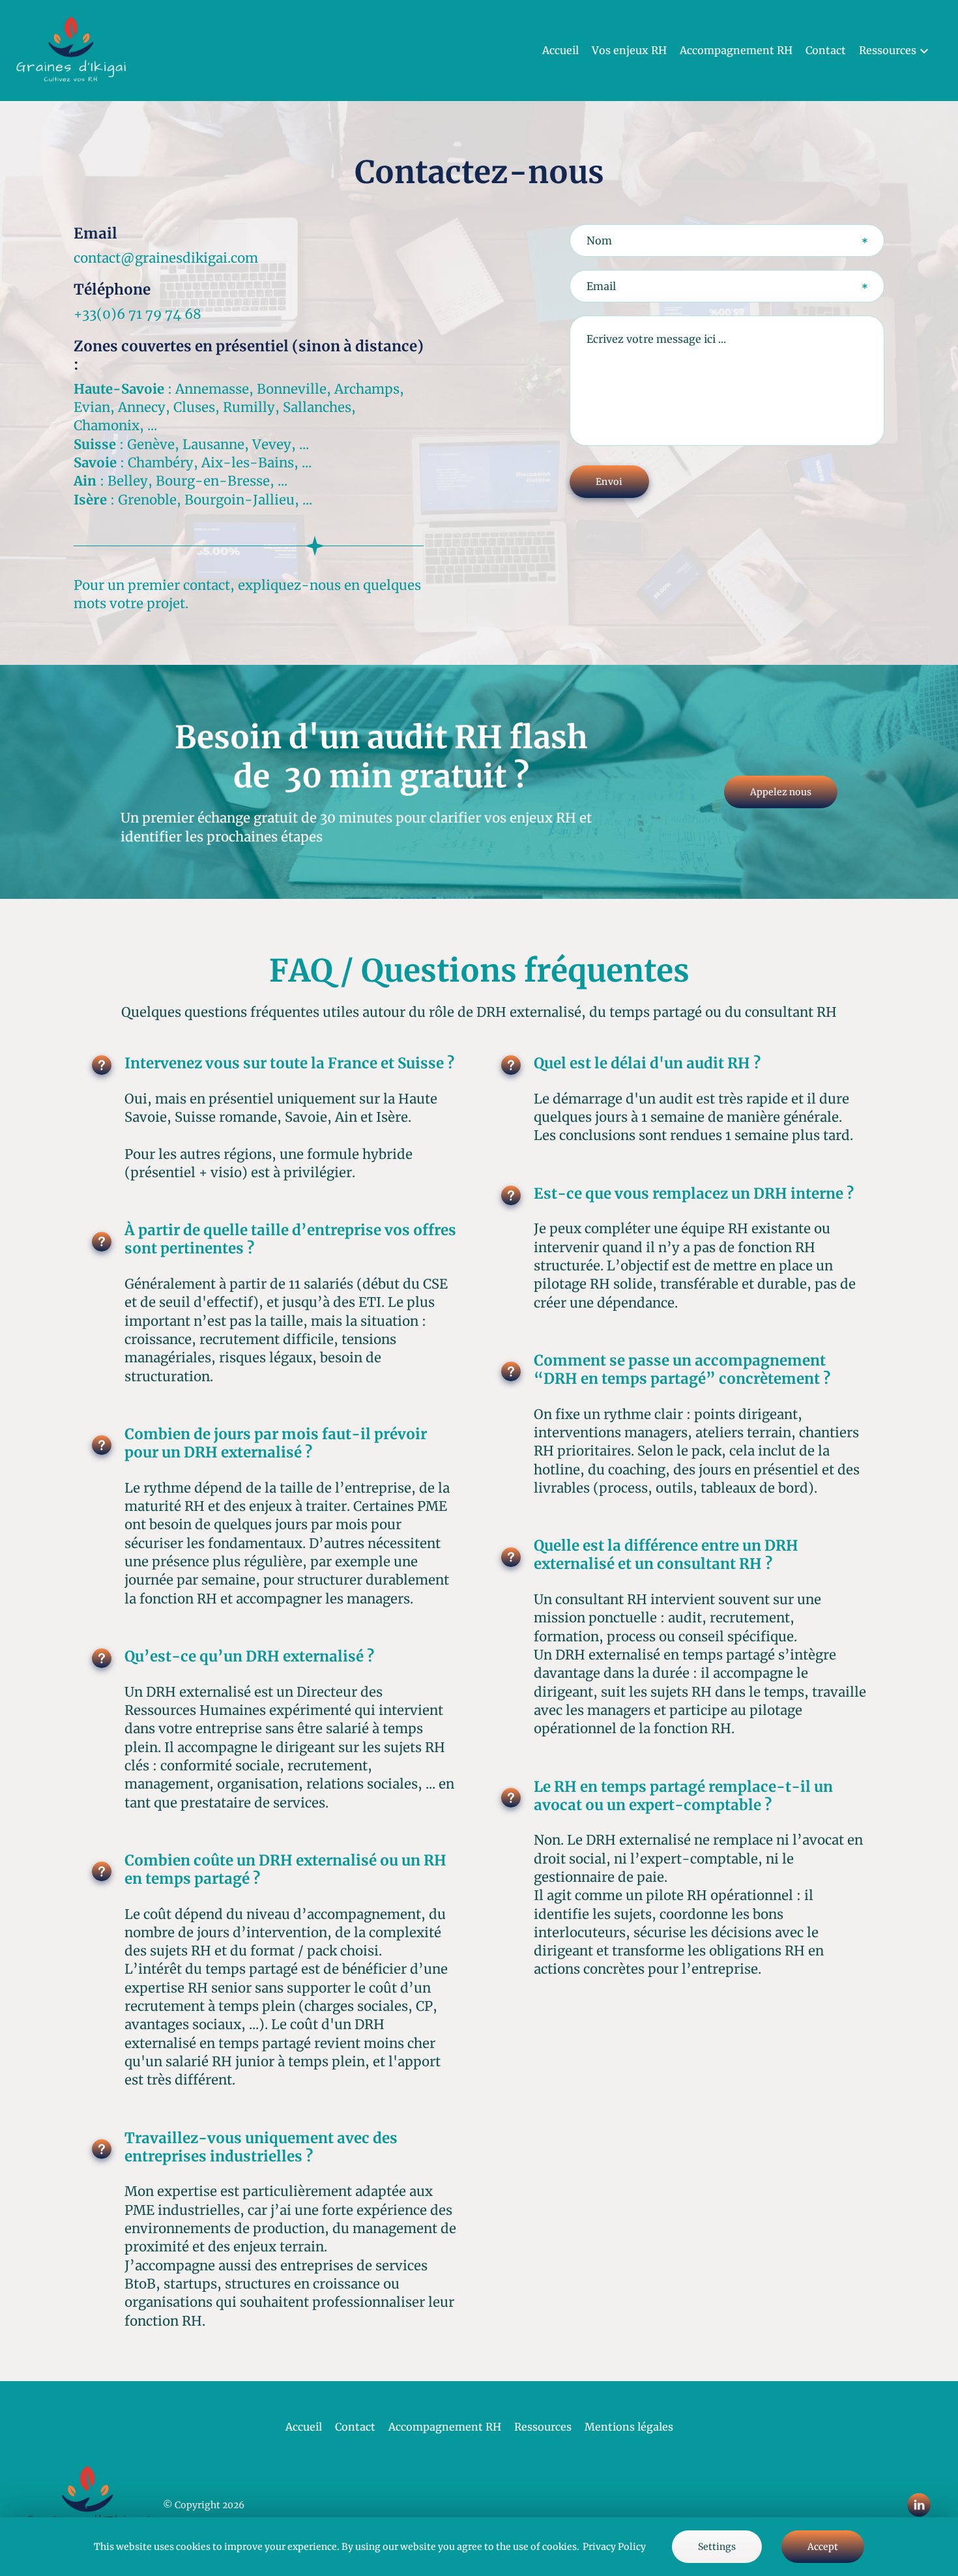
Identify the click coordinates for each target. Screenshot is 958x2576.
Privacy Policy (614, 2547)
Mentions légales (629, 2427)
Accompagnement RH (736, 50)
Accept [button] (823, 2547)
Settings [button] (717, 2547)
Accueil (560, 50)
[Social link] (919, 2505)
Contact (826, 50)
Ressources (543, 2427)
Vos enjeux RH (629, 50)
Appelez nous (781, 792)
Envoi (609, 482)
